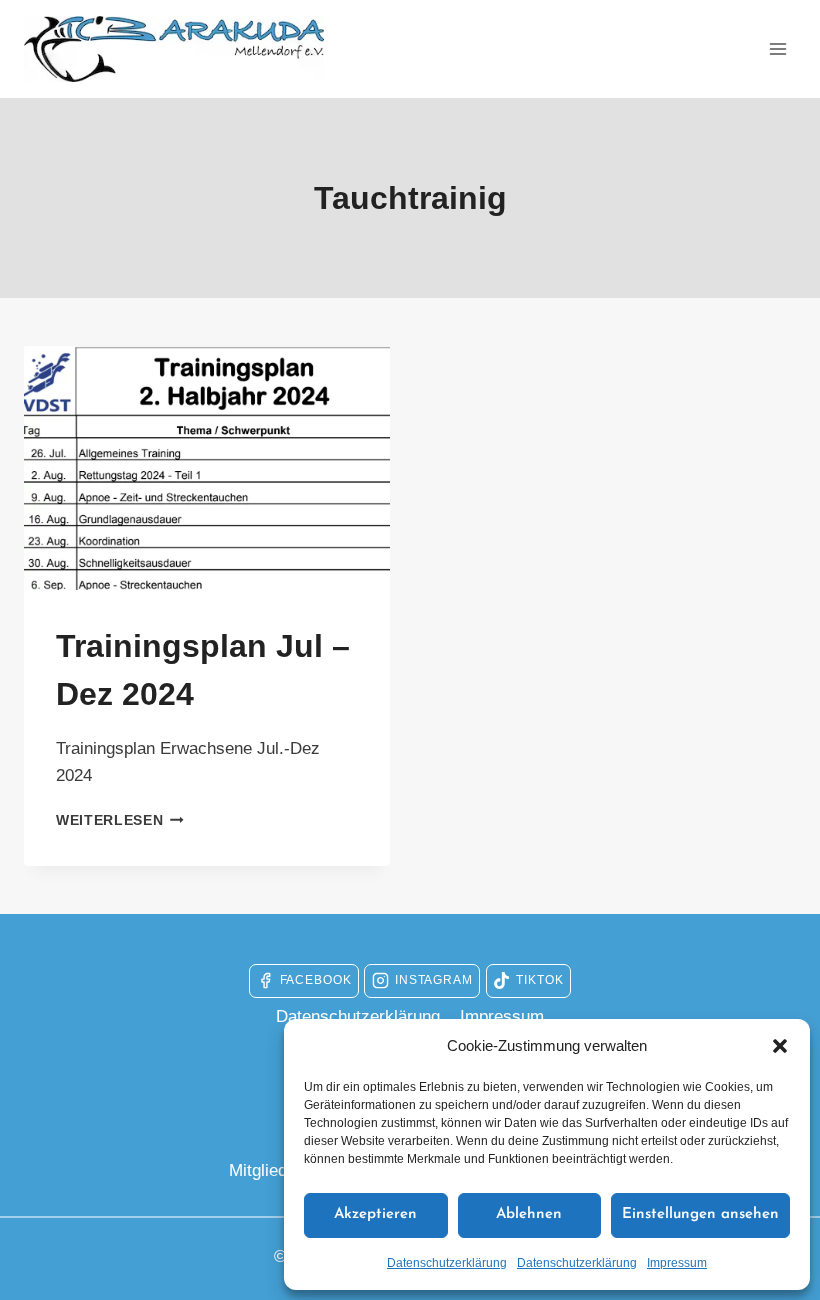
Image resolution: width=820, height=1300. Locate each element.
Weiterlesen (120, 820)
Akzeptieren (375, 1214)
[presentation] (207, 468)
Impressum (677, 1263)
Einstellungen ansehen (700, 1214)
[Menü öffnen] (777, 48)
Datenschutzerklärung (447, 1263)
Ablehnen (529, 1214)
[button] (780, 1046)
